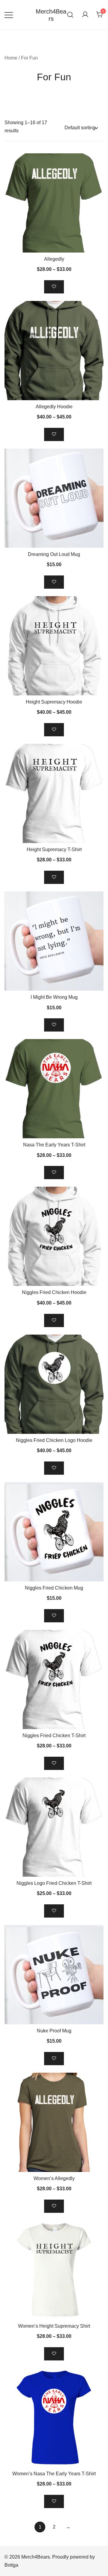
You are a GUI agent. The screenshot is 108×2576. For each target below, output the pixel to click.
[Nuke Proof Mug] (54, 1975)
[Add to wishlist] (54, 287)
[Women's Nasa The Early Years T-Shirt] (54, 2418)
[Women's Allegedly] (54, 2122)
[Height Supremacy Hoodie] (54, 646)
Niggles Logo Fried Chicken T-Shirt (54, 1883)
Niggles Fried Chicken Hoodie (54, 1292)
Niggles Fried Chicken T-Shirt (54, 1736)
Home (11, 58)
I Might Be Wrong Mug (54, 997)
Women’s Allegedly (54, 2178)
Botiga (11, 2565)
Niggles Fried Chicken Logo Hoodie (54, 1440)
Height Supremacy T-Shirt (54, 849)
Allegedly (54, 259)
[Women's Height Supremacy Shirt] (54, 2270)
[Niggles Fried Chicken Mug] (54, 1532)
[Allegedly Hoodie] (54, 351)
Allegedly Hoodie (54, 407)
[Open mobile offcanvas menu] (9, 15)
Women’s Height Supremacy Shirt (54, 2326)
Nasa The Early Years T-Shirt (54, 1145)
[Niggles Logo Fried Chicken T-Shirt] (54, 1827)
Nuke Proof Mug (54, 2031)
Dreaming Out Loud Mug (54, 554)
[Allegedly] (54, 203)
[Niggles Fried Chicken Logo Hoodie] (54, 1384)
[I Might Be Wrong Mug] (54, 941)
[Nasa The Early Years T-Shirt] (54, 1089)
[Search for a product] (70, 15)
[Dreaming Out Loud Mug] (54, 498)
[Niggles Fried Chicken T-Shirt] (54, 1679)
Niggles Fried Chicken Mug (54, 1588)
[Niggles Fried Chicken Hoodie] (54, 1236)
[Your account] (85, 15)
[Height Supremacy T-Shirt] (54, 793)
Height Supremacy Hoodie (54, 702)
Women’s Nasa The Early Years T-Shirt (54, 2474)
